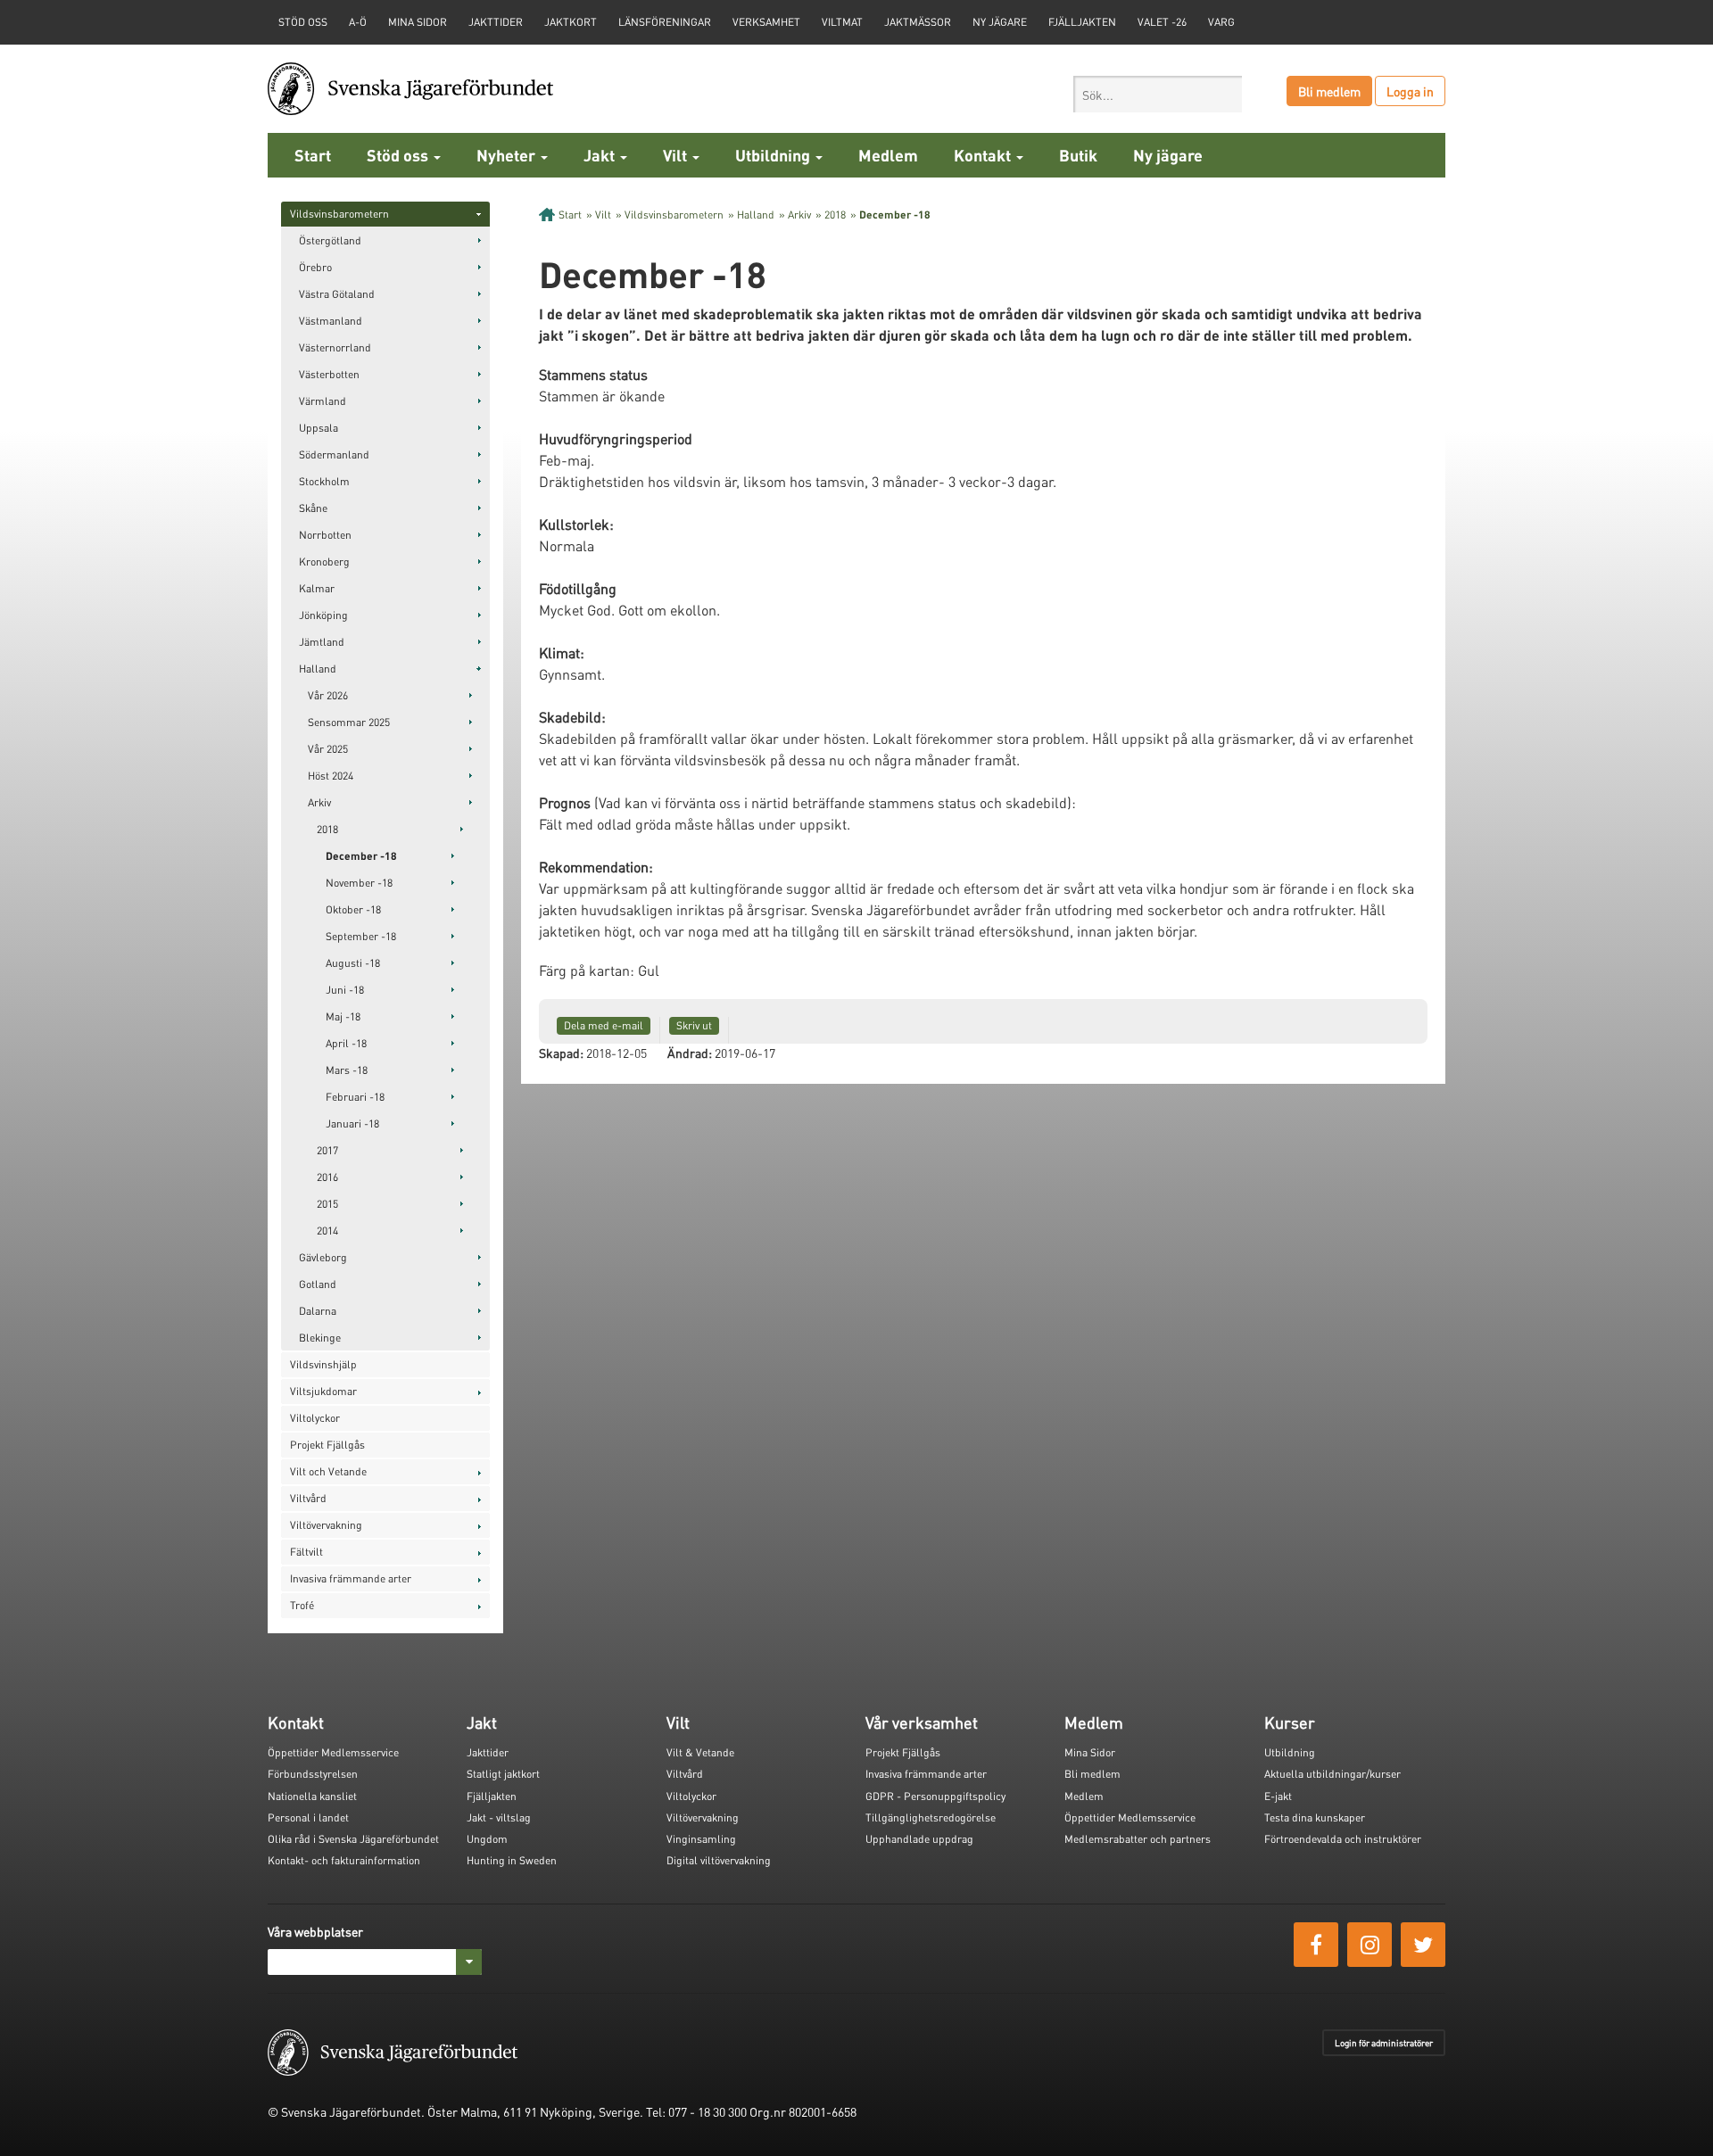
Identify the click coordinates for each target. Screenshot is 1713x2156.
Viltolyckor (315, 1418)
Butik (1078, 155)
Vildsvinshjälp (323, 1364)
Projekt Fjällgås (327, 1445)
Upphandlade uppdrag (919, 1839)
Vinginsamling (701, 1839)
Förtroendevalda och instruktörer (1343, 1839)
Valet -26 (1162, 22)
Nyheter (508, 155)
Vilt (677, 155)
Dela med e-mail (604, 1025)
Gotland (318, 1284)
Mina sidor (418, 22)
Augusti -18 (353, 963)
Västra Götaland (337, 294)
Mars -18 (347, 1070)
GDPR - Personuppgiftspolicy (935, 1796)
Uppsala (319, 428)
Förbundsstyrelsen (313, 1774)
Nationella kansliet (312, 1796)
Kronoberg (324, 562)
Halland (318, 669)
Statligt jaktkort (503, 1774)
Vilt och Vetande (328, 1471)
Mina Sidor (1090, 1752)
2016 (327, 1177)
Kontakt (984, 155)
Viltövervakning (326, 1525)
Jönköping (323, 615)
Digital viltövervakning (719, 1860)
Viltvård (308, 1498)
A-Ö (358, 22)
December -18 (361, 856)
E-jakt (1278, 1796)
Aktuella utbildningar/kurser (1332, 1774)
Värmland (323, 401)
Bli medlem (1329, 91)
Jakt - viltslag (499, 1817)
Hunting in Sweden (512, 1860)
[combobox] (1158, 94)
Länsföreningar (665, 22)
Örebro (315, 267)
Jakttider (496, 22)
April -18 (346, 1043)
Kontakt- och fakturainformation (344, 1860)
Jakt (601, 155)
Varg (1221, 22)
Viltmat (842, 22)
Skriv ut (694, 1025)
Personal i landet (308, 1817)
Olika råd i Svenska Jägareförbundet (353, 1839)
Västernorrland (335, 347)
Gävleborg (323, 1257)
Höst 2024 (331, 776)
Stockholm (324, 481)
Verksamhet (766, 22)
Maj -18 (343, 1016)
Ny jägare (1000, 22)
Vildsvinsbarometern (339, 214)
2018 (327, 829)
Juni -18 (345, 990)
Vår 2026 (328, 695)
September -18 (361, 936)
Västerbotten (329, 374)
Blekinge (320, 1338)
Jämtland (322, 642)
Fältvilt (306, 1552)
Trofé (302, 1605)
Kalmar (317, 588)
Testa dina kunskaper (1315, 1817)
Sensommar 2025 (349, 722)
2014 (327, 1231)
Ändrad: (690, 1053)
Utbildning (774, 155)
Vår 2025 (328, 749)
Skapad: (561, 1053)
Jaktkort (571, 22)
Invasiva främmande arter (351, 1578)
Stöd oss (399, 155)
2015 (327, 1204)
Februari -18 (355, 1097)
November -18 (359, 883)
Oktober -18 (353, 909)
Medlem (888, 155)
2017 (327, 1150)
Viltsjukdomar (323, 1391)
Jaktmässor (918, 22)
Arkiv (319, 802)
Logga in (1410, 91)
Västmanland (331, 321)
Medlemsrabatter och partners (1138, 1839)
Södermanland (334, 454)
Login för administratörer (1384, 2043)
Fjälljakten (1082, 22)
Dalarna (318, 1311)
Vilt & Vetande (700, 1752)
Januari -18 (352, 1123)
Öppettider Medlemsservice (333, 1752)
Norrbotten (325, 535)
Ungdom (487, 1839)
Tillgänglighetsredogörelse (931, 1817)
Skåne (313, 508)
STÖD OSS (303, 22)
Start (313, 155)
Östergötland (330, 240)
